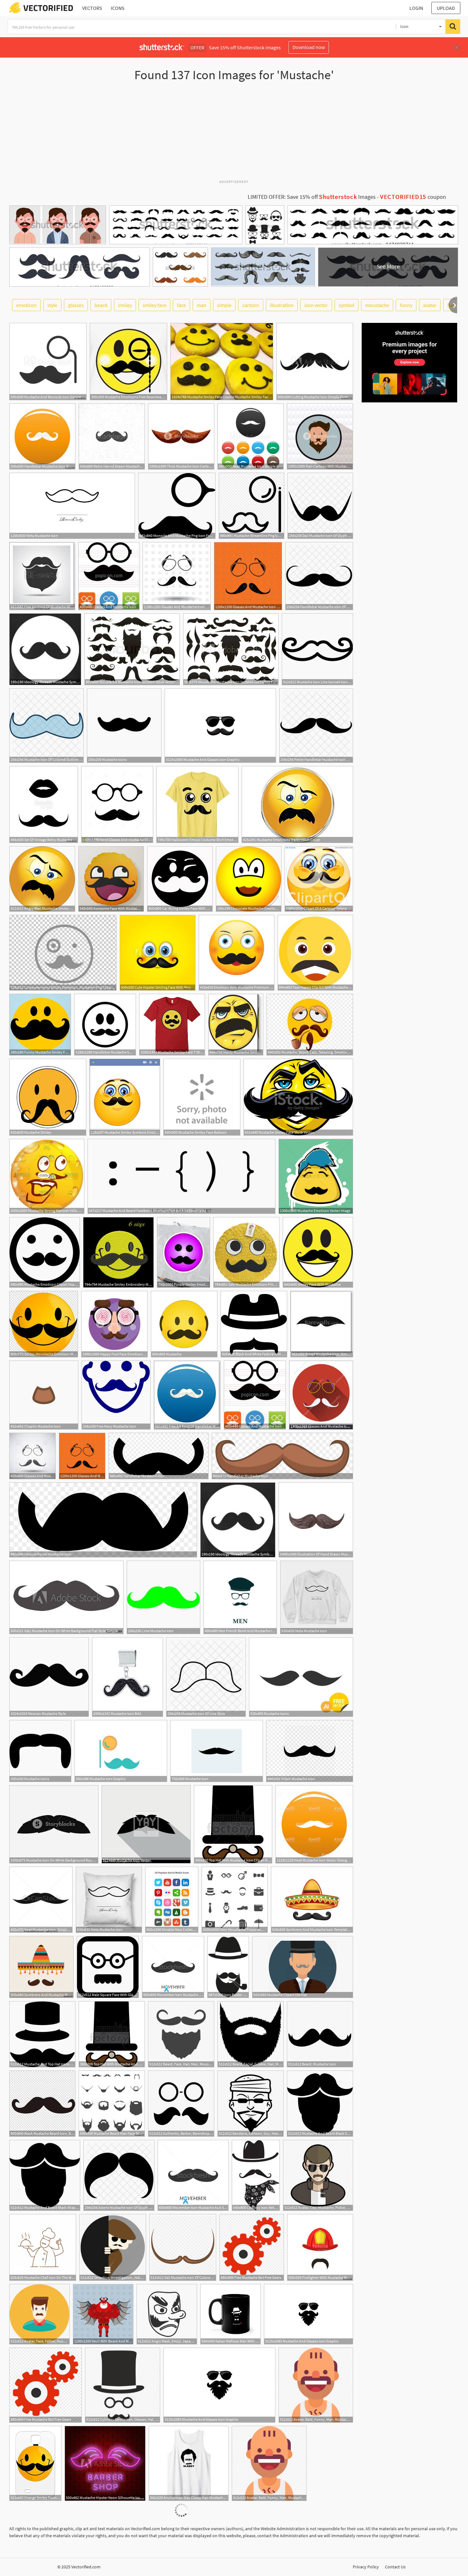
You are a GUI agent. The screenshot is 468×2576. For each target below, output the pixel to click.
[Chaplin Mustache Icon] (44, 1395)
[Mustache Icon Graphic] (121, 1751)
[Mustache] (184, 1324)
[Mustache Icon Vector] (146, 1824)
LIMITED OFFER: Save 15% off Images (312, 197)
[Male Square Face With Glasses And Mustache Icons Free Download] (108, 1967)
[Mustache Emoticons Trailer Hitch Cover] (297, 804)
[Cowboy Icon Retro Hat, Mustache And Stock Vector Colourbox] (256, 2175)
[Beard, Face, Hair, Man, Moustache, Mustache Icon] (181, 2034)
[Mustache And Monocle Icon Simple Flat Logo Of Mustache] (48, 362)
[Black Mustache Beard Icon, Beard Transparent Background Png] (42, 2104)
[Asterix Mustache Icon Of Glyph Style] (119, 2175)
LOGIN (416, 8)
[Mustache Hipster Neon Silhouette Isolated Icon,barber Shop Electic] (105, 2463)
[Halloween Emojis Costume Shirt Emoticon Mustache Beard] (197, 804)
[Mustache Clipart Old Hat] (303, 1967)
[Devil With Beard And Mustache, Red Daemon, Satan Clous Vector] (103, 2314)
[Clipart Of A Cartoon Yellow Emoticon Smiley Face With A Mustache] (319, 879)
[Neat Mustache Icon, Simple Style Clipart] (41, 1900)
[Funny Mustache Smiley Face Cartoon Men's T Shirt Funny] (40, 1025)
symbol (347, 305)
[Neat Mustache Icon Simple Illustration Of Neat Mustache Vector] (251, 436)
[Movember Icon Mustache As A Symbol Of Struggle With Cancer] (173, 1967)
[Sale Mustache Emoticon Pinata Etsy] (246, 1252)
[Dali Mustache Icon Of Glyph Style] (320, 506)
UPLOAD (446, 8)
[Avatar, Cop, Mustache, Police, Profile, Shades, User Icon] (318, 2175)
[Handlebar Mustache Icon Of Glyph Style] (319, 576)
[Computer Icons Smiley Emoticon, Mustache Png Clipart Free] (63, 953)
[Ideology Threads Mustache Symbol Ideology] (45, 649)
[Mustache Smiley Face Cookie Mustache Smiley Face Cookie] (222, 362)
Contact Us (395, 2567)
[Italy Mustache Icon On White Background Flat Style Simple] (66, 1597)
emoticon (26, 305)
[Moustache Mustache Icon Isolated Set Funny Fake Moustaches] (231, 649)
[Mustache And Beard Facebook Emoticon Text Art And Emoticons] (181, 1176)
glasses (76, 305)
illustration (282, 305)
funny (406, 305)
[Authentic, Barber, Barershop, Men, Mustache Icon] (181, 2104)
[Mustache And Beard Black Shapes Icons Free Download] (45, 2175)
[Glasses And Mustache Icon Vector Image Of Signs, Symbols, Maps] (177, 576)
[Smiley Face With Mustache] (318, 1252)
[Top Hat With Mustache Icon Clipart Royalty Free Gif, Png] (233, 1824)
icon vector (316, 305)
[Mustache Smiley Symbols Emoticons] (125, 1097)
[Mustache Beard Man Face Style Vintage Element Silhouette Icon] (112, 2104)
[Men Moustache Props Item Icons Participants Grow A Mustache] (235, 1900)
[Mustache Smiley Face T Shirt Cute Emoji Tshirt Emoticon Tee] (172, 1025)
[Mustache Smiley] (48, 1097)
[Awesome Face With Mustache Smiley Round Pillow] (111, 879)
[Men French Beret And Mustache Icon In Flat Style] (240, 1597)
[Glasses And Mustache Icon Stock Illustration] (321, 1395)
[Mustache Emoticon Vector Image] (316, 1176)
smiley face (154, 305)
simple (224, 305)
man (202, 305)
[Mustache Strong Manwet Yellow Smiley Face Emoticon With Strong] (47, 1176)
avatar (430, 305)
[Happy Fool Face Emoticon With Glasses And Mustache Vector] (114, 1324)
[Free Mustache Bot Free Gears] (252, 2247)
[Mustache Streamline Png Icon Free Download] (252, 506)
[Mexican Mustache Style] (49, 1677)
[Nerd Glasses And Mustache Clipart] (117, 804)
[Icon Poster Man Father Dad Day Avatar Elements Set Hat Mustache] (228, 1967)
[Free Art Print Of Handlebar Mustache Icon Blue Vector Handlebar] (187, 1395)
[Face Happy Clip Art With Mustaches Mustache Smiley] (315, 953)
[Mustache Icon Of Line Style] (206, 1677)
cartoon (251, 305)
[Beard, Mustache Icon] (320, 2034)
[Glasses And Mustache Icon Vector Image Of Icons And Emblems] (32, 1456)
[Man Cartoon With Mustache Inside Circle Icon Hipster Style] (320, 436)
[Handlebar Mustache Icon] (159, 1456)
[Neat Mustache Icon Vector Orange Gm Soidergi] (314, 1824)
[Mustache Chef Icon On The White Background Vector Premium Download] (43, 2247)
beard (101, 305)
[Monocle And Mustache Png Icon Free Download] (177, 506)
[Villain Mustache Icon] (310, 1751)
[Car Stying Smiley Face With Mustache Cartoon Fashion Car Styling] (180, 879)
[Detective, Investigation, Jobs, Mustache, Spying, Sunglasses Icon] (113, 2247)
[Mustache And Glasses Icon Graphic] (220, 726)
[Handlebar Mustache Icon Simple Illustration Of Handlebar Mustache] (42, 436)
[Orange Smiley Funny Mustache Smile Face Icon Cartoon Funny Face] (35, 2463)
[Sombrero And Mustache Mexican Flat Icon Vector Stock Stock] (41, 1967)
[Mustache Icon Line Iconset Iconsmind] (317, 649)
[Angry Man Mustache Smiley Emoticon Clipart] (42, 879)
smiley (125, 305)
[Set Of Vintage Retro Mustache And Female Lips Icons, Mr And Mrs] (44, 804)
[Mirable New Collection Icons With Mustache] (172, 1900)
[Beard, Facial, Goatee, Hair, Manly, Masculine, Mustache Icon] (251, 2034)
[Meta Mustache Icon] (72, 506)
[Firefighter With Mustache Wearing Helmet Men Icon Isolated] (320, 2247)
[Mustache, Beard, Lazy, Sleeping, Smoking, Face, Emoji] (310, 1025)
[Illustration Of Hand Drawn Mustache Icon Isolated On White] (316, 1520)
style (52, 305)
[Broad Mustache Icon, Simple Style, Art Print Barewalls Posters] (322, 1324)
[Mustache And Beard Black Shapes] (320, 2104)
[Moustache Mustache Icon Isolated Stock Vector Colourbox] (132, 649)
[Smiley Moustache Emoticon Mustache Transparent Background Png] (44, 1324)
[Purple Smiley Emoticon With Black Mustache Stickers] (184, 1252)
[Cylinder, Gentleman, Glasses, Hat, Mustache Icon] (123, 2385)
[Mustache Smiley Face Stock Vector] (298, 1097)
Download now (309, 47)
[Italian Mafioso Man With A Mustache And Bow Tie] (230, 2314)
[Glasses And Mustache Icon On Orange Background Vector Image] (248, 576)
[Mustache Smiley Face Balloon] (202, 1097)
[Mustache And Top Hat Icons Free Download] (42, 2034)
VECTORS (92, 8)
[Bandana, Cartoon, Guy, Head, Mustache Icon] (251, 2104)
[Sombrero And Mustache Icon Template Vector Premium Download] (312, 1900)
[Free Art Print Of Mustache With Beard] (42, 576)
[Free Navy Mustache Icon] (116, 1395)
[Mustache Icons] (124, 726)
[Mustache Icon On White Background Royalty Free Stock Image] (54, 1824)
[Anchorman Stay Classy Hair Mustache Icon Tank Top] (189, 2463)
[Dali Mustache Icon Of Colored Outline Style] (183, 2247)
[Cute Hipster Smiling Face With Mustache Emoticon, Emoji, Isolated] (158, 953)
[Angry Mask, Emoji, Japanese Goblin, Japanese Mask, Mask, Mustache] (167, 2314)
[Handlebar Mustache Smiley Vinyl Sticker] (105, 1025)
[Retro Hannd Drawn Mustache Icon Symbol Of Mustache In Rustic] (112, 436)
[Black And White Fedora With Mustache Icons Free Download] (254, 1324)
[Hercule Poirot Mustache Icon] (103, 1520)
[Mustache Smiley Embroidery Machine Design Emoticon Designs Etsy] (118, 1252)
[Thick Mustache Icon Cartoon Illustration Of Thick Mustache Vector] (181, 436)
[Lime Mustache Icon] (163, 1597)
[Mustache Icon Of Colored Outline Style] (46, 726)
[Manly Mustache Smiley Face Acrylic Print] (236, 1025)
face (181, 305)
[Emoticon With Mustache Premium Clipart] (237, 953)
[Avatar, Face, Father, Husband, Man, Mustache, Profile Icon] (39, 2314)
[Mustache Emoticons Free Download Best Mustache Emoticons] (128, 362)
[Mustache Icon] (217, 1751)
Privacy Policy (366, 2567)
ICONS (118, 8)
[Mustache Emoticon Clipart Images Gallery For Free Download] (45, 1252)
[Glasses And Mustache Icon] (109, 576)
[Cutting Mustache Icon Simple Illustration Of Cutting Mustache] (315, 362)
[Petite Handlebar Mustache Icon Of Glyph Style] (316, 726)
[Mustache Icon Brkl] (128, 1677)
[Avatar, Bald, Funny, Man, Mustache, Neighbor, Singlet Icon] (316, 2385)
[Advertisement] (234, 133)
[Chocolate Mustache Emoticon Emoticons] (249, 879)
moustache (377, 305)
